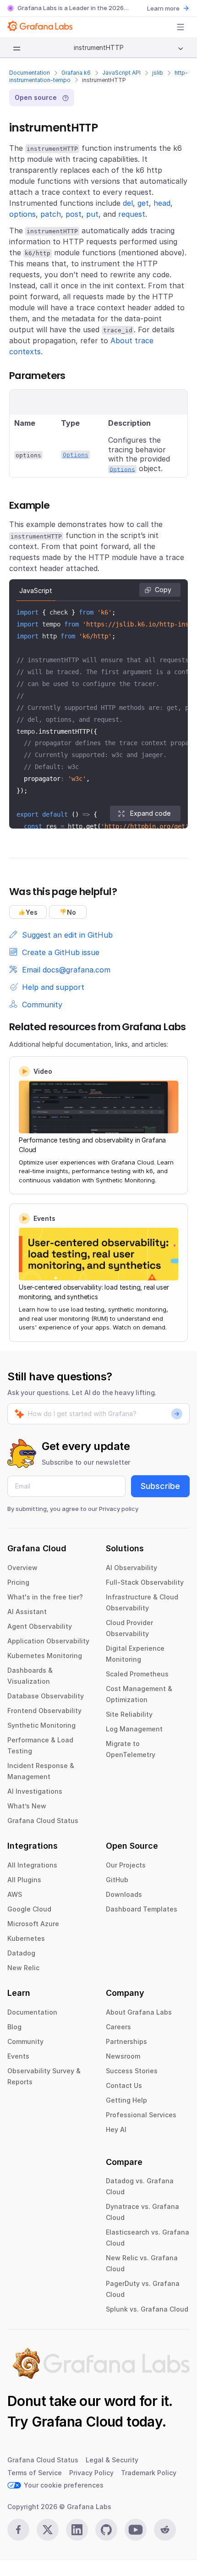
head (162, 203)
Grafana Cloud (77, 2422)
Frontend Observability (44, 1711)
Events (18, 2056)
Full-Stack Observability (145, 1582)
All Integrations (32, 1865)
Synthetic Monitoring (41, 1725)
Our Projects (126, 1865)
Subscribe (160, 1486)
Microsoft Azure (33, 1924)
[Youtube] (136, 2530)
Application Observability (48, 1641)
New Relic (23, 1968)
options (22, 214)
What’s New (27, 1806)
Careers (118, 2027)
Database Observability (46, 1696)
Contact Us (124, 2085)
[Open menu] (181, 27)
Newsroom (123, 2056)
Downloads (124, 1894)
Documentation (30, 73)
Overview (22, 1568)
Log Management (134, 1729)
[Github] (106, 2530)
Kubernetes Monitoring (45, 1656)
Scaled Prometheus (137, 1674)
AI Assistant (27, 1612)
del (128, 203)
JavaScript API (121, 73)
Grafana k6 (76, 73)
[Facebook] (18, 2530)
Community (25, 2041)
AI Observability (131, 1568)
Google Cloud (29, 1909)
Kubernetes (26, 1938)
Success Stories (132, 2071)
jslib (158, 73)
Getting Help (126, 2100)
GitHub (117, 1880)
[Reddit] (165, 2530)
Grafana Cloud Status (43, 1821)
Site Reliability (129, 1714)
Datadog (21, 1953)
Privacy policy (119, 1509)
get (143, 203)
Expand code (150, 813)
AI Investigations (35, 1791)
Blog (14, 2027)
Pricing (18, 1582)
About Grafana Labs (139, 2012)
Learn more (163, 8)
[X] (48, 2530)
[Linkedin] (77, 2530)
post (74, 214)
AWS (15, 1894)
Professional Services (141, 2115)
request (132, 214)
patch (51, 214)
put (92, 214)
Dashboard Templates (142, 1909)
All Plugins (24, 1880)
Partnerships (126, 2041)
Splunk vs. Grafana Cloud (147, 2309)
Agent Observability (40, 1626)
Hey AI (116, 2129)
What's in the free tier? (45, 1597)
